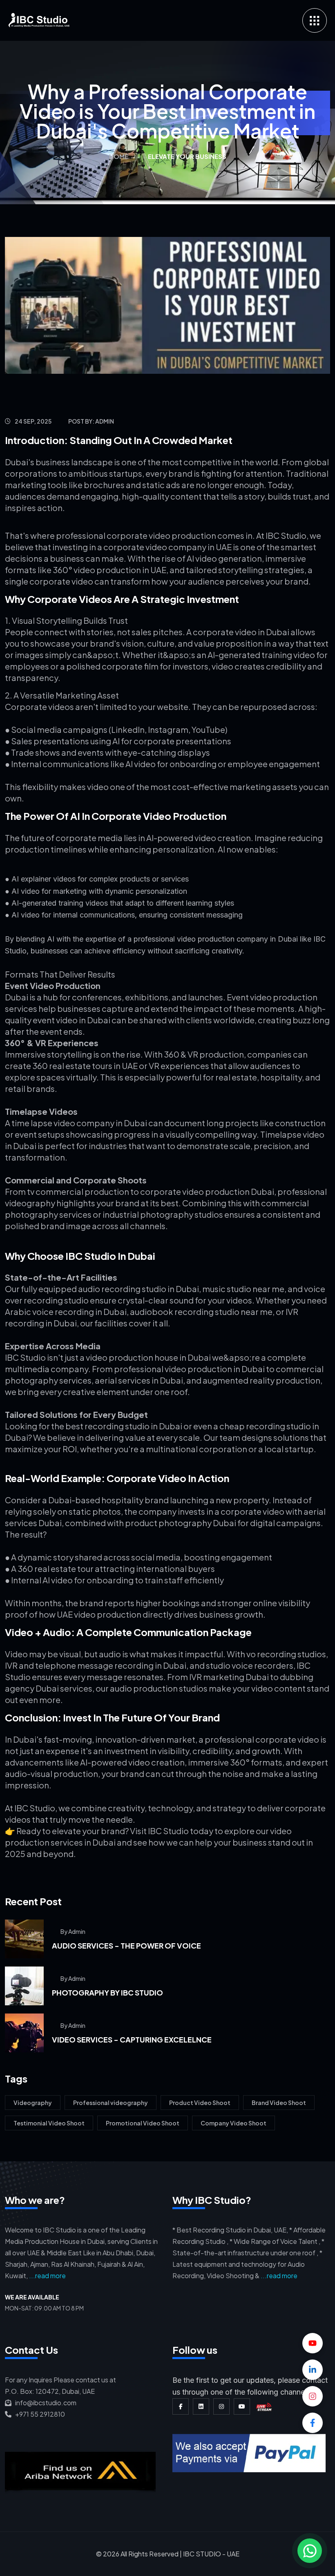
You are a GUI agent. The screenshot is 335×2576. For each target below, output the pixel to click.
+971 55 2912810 (38, 2414)
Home (119, 156)
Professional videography (111, 2103)
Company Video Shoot (233, 2123)
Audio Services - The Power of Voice (126, 1945)
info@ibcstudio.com (44, 2403)
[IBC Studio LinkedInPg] (201, 2406)
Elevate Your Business (187, 156)
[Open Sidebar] (315, 20)
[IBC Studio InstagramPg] (221, 2406)
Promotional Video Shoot (143, 2123)
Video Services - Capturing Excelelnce (132, 2039)
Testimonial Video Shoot (49, 2123)
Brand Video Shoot (279, 2103)
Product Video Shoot (200, 2103)
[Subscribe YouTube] (313, 2343)
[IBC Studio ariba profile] (84, 2463)
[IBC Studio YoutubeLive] (264, 2406)
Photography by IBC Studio (107, 1992)
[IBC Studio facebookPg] (181, 2406)
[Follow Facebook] (313, 2423)
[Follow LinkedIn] (313, 2370)
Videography (33, 2103)
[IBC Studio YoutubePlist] (242, 2406)
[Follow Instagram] (313, 2396)
